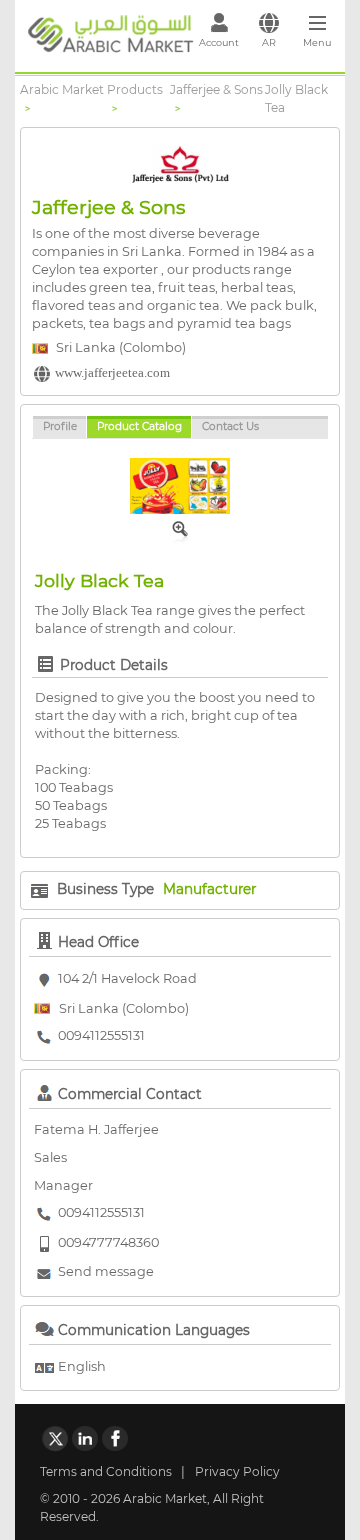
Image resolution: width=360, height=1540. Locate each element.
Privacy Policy (237, 1471)
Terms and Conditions (106, 1471)
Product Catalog (139, 426)
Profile (60, 426)
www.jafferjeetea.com (112, 373)
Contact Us (230, 426)
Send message (106, 1271)
